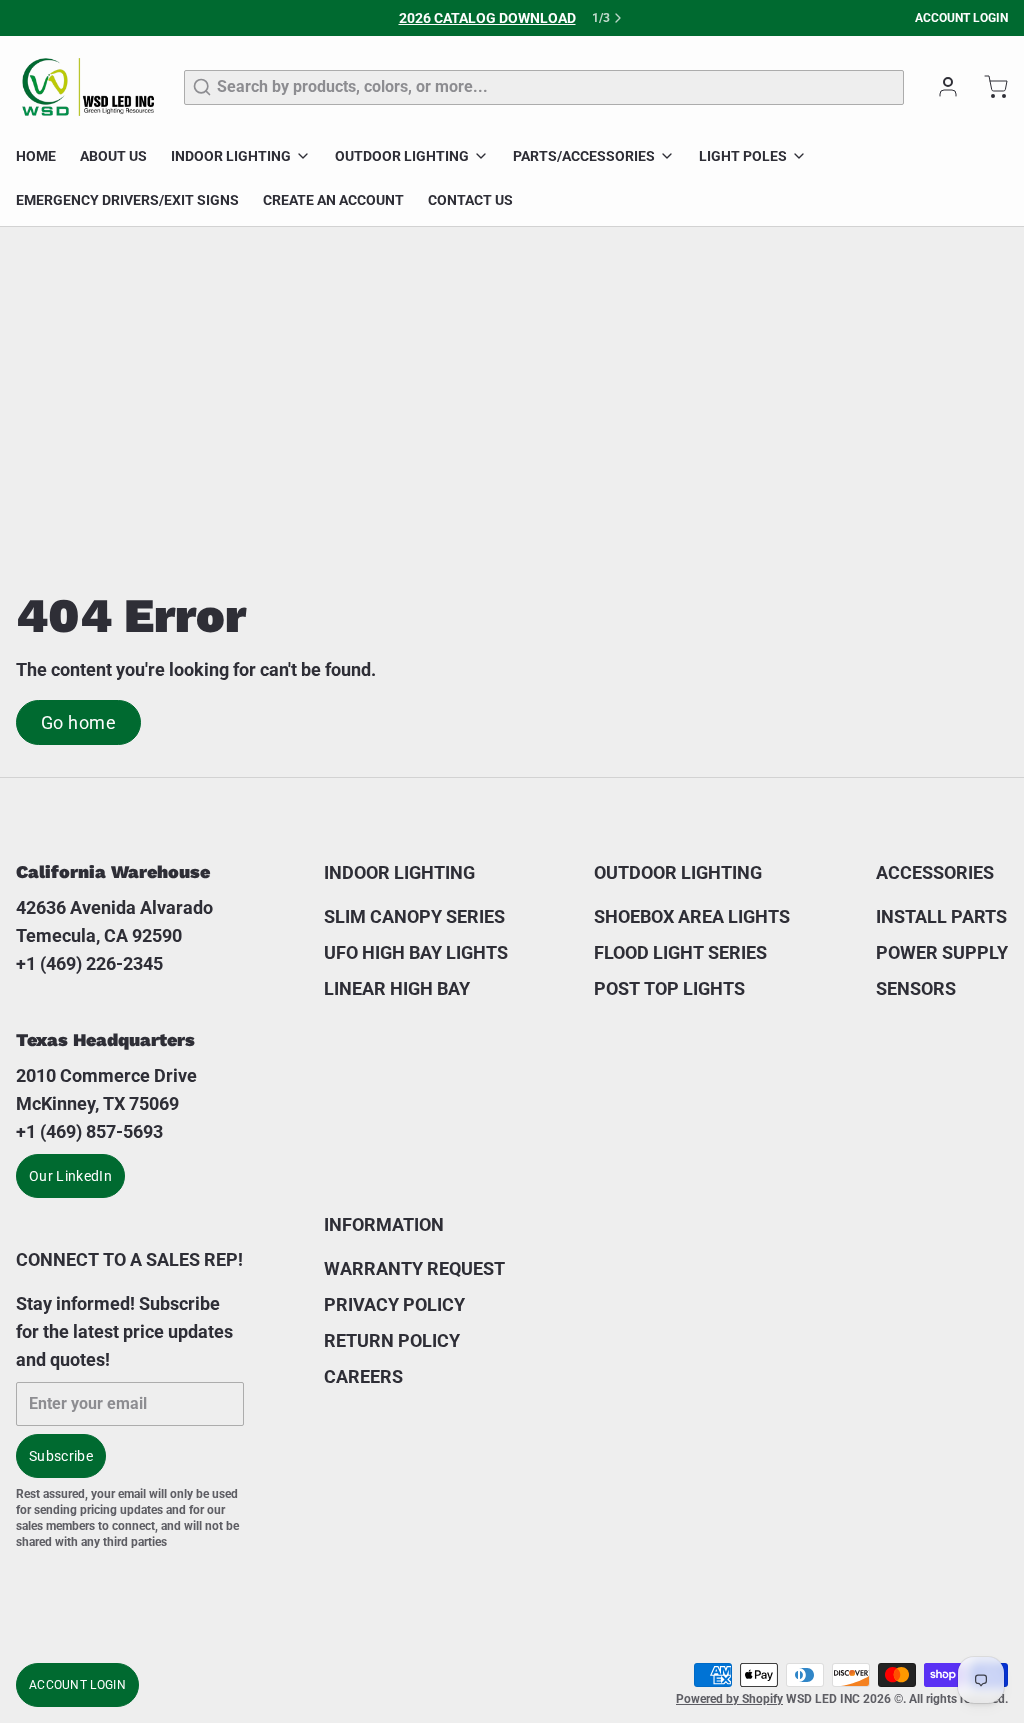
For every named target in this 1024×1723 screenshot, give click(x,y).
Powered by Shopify (729, 1699)
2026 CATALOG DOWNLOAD (487, 18)
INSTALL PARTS (941, 916)
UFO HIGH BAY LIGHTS (416, 952)
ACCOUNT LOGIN (961, 18)
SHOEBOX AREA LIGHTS (692, 916)
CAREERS (363, 1376)
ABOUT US (113, 156)
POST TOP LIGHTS (669, 988)
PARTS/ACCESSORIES (584, 156)
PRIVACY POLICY (394, 1304)
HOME (36, 156)
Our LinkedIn (70, 1176)
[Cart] (988, 87)
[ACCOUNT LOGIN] (940, 87)
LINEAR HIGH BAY (397, 988)
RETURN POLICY (392, 1340)
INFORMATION (384, 1224)
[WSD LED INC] (88, 87)
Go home (78, 722)
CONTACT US (470, 200)
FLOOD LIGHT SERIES (680, 952)
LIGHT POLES (743, 156)
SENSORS (916, 988)
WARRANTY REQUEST (414, 1268)
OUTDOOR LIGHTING (402, 156)
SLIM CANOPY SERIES (414, 916)
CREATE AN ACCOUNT (333, 200)
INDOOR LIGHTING (231, 156)
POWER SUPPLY (942, 952)
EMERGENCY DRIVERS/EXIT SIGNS (127, 200)
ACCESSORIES (935, 872)
